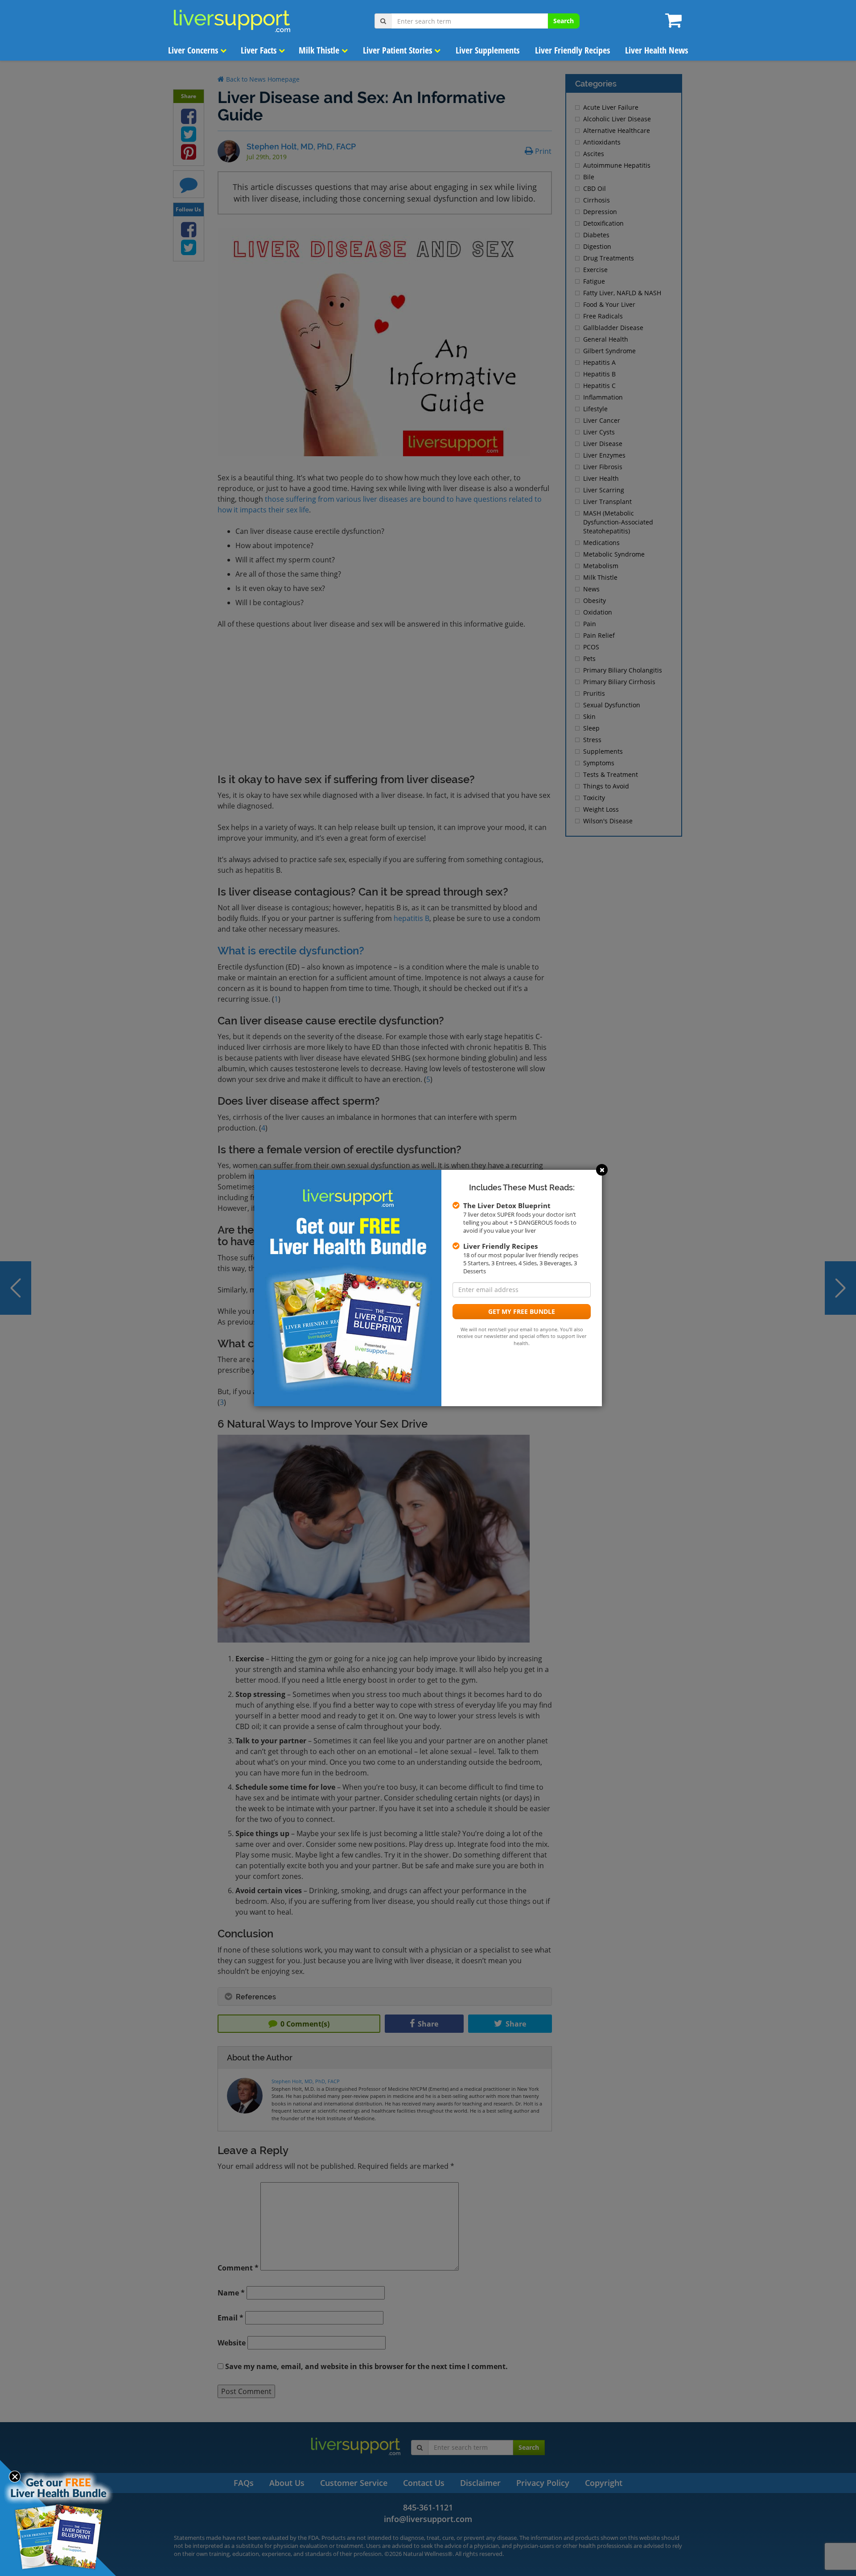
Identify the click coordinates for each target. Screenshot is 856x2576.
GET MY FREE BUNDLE (522, 1311)
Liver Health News (656, 50)
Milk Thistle (320, 50)
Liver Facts (260, 50)
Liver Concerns (194, 50)
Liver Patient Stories (399, 50)
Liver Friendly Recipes (572, 50)
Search (564, 21)
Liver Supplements (488, 50)
